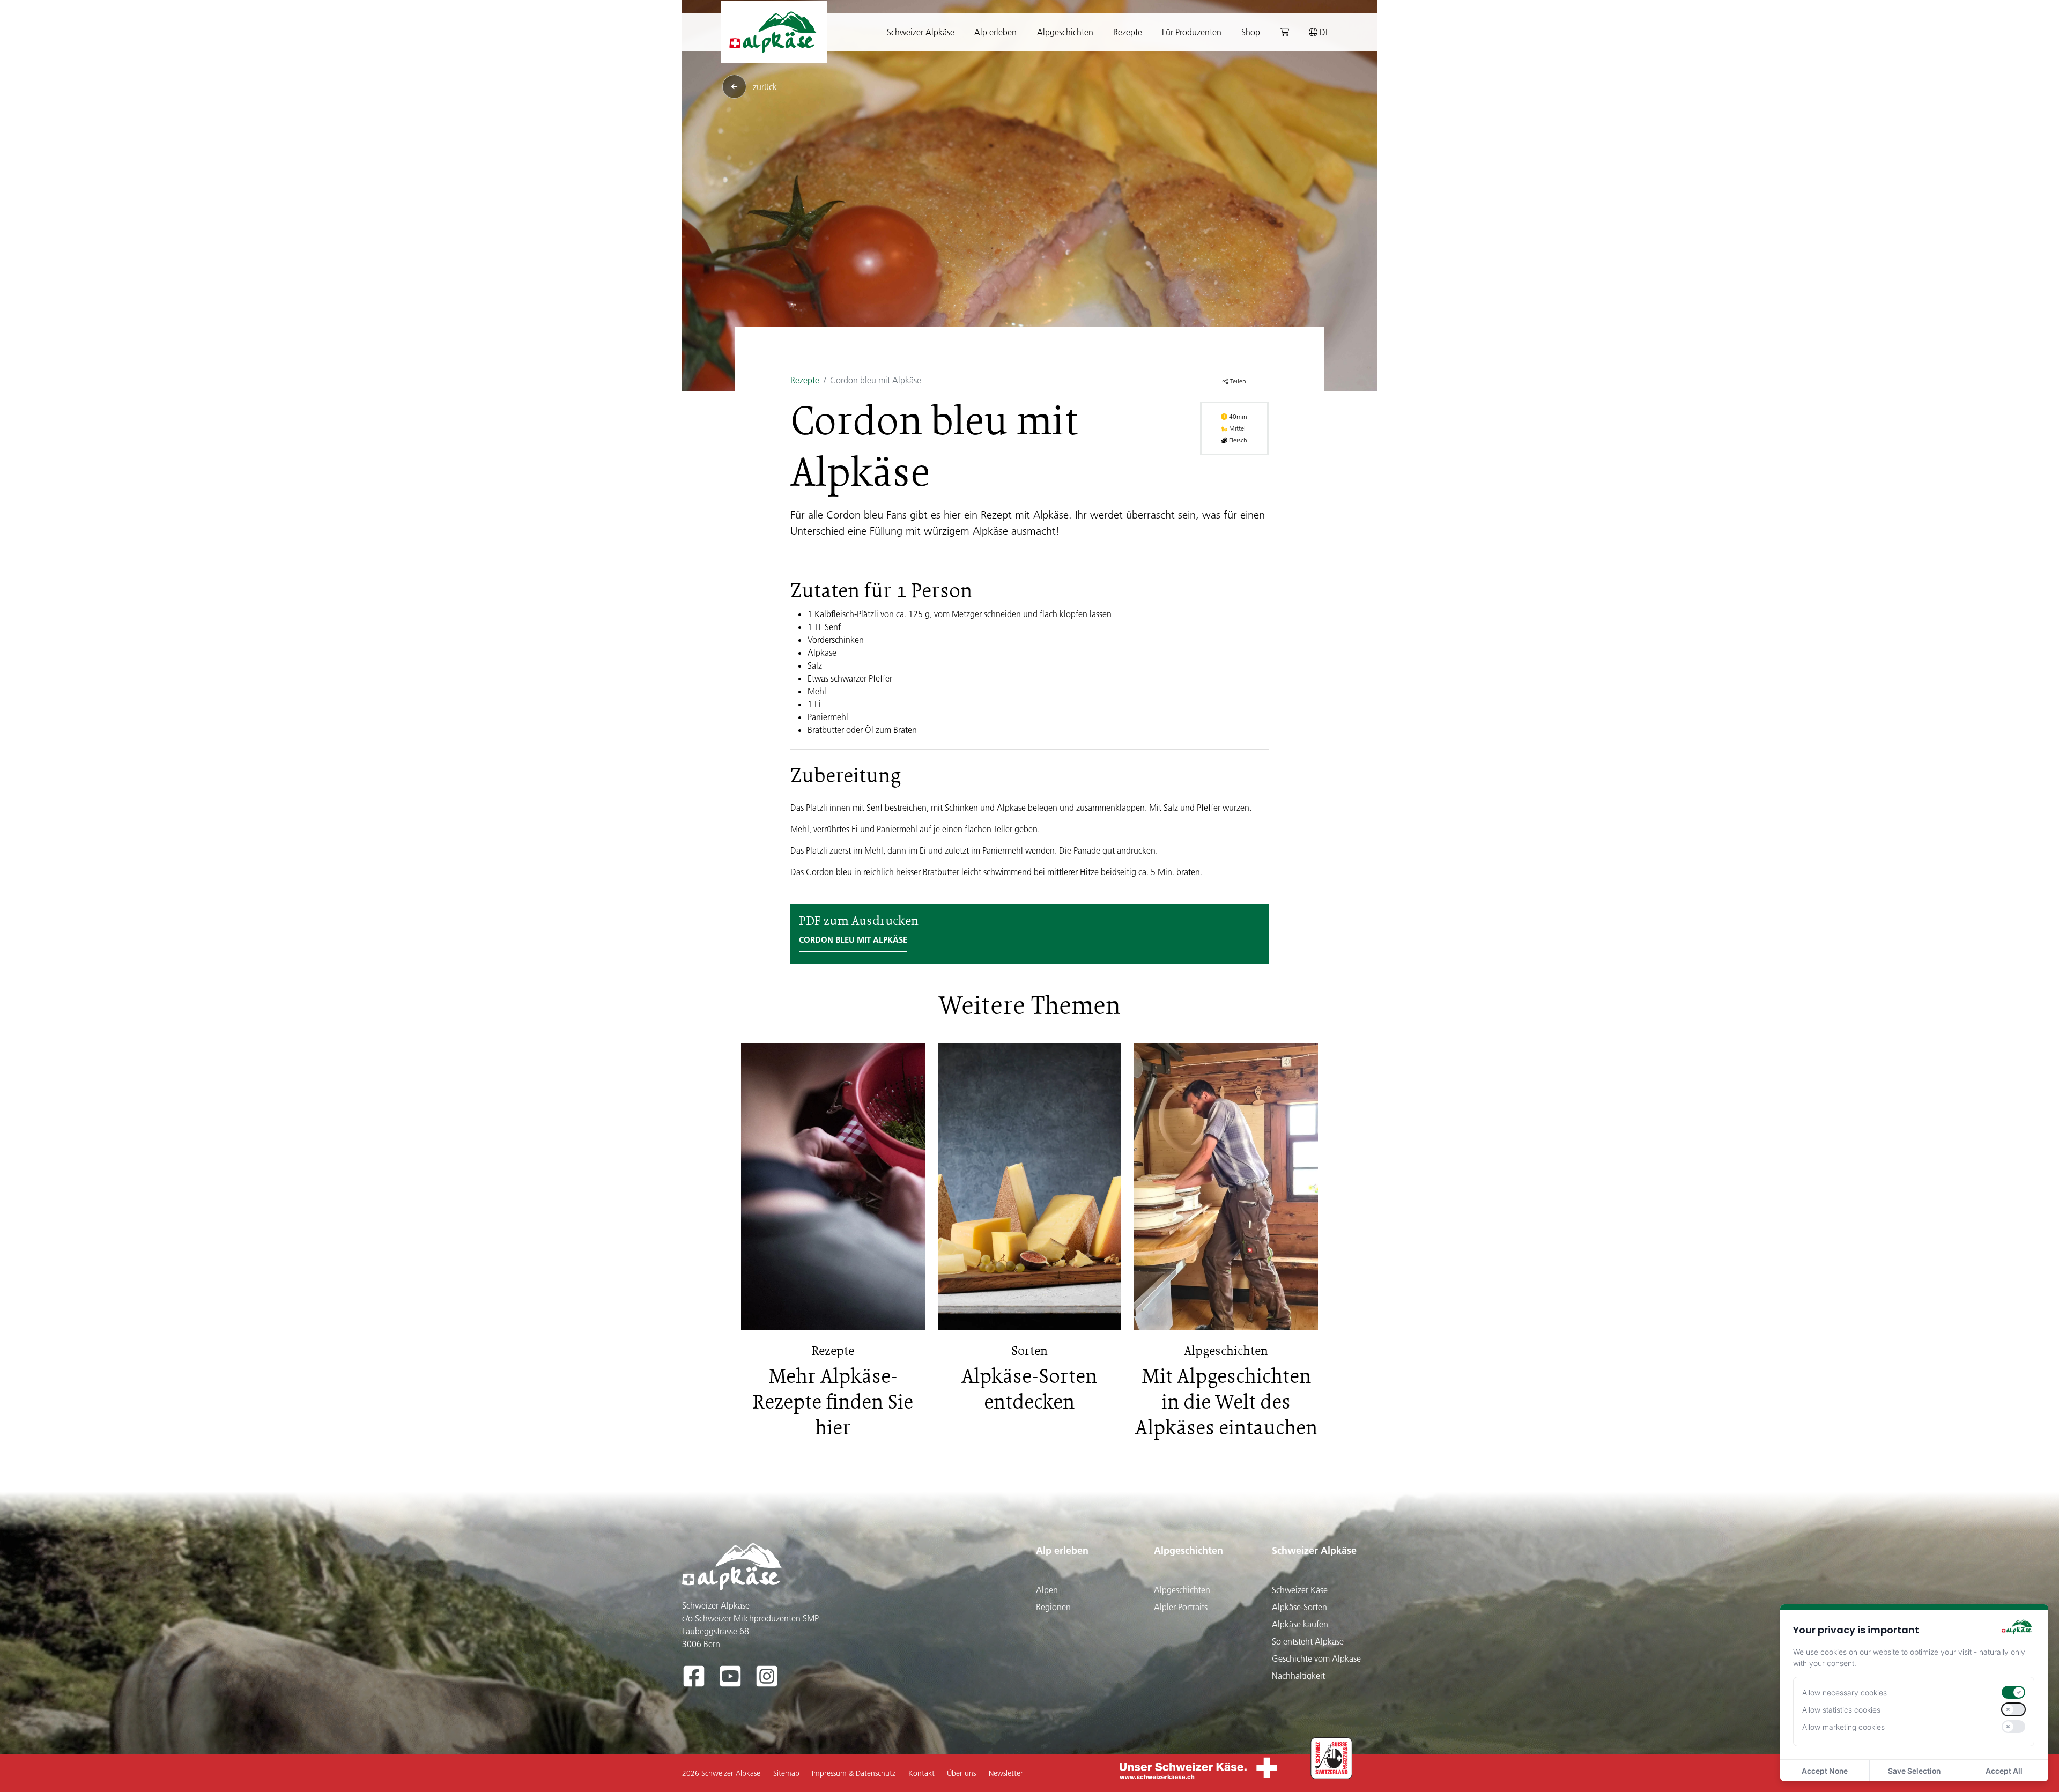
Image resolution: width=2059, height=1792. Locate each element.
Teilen (1237, 381)
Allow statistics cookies (1841, 1710)
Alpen (1047, 1590)
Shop (1251, 32)
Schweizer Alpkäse (1314, 1550)
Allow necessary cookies (1845, 1693)
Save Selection (1914, 1771)
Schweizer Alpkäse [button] (921, 32)
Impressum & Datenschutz (854, 1773)
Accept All (2004, 1771)
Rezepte (1128, 32)
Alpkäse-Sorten (1299, 1607)
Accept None (1825, 1771)
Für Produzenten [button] (1192, 32)
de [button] (1324, 32)
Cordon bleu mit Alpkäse (853, 940)
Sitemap (786, 1773)
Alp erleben (1062, 1550)
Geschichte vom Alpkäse (1316, 1658)
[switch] (2013, 1692)
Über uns (961, 1773)
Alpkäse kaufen (1300, 1624)
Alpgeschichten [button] (1065, 32)
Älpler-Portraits (1181, 1607)
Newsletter (1006, 1773)
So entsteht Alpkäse (1308, 1641)
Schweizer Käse (1300, 1590)
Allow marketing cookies (1843, 1727)
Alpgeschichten (1188, 1550)
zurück (765, 87)
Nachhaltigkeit (1298, 1676)
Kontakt (921, 1773)
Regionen (1053, 1607)
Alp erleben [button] (995, 32)
